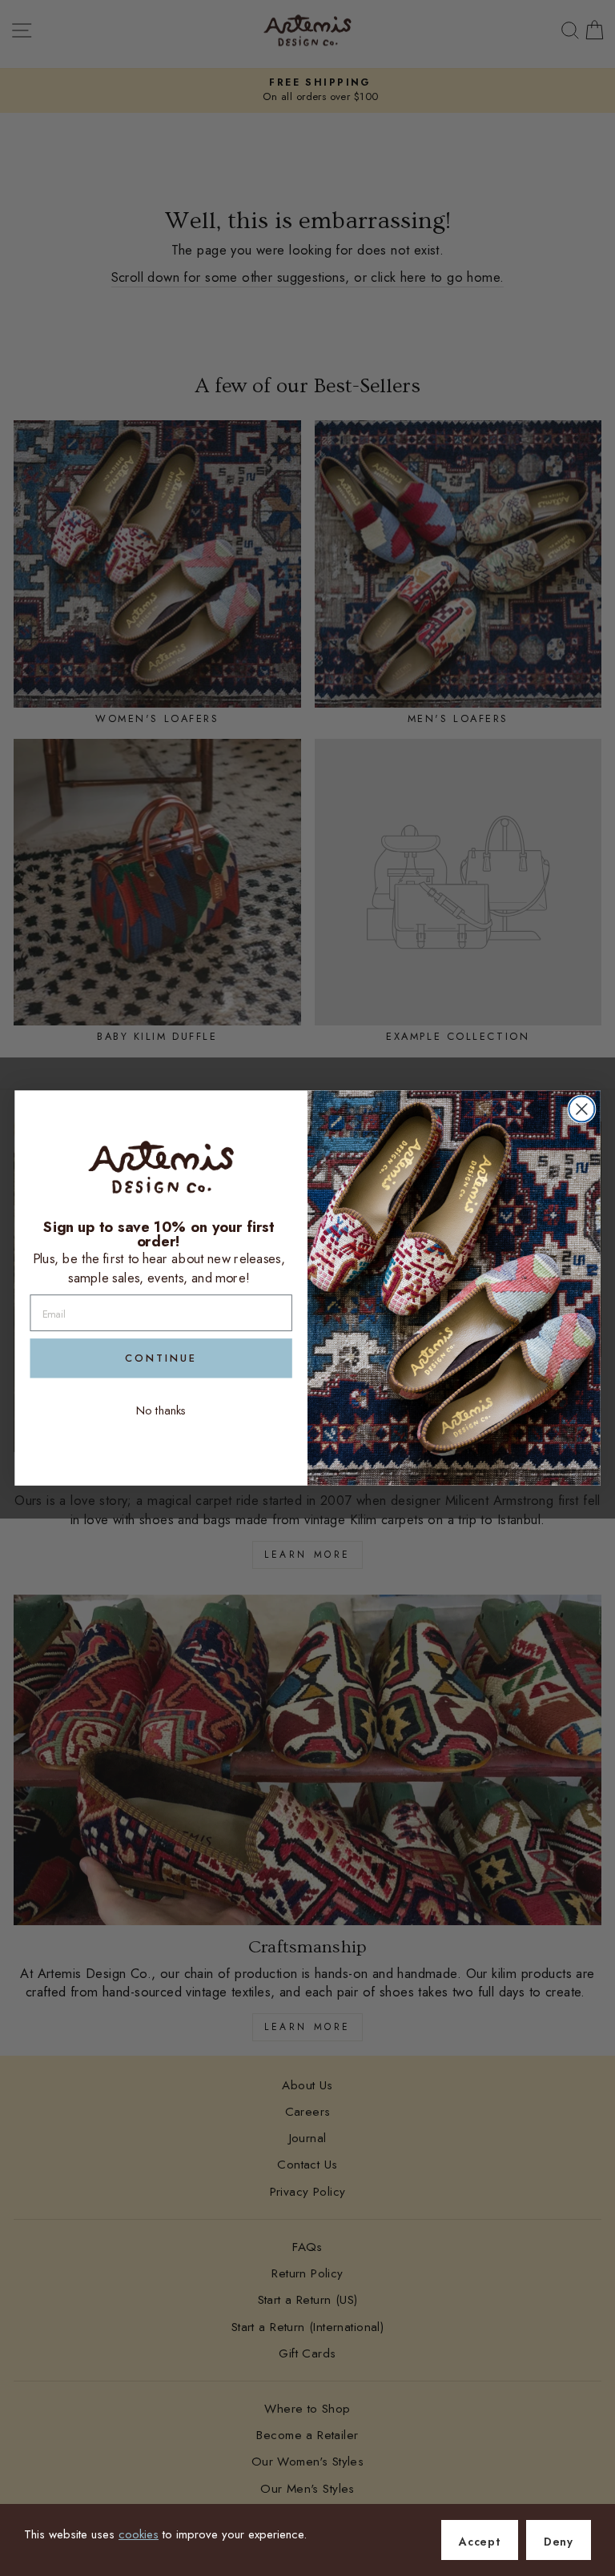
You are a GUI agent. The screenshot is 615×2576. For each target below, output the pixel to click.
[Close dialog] (581, 1109)
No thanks (161, 1411)
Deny (559, 2542)
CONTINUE (161, 1358)
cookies (139, 2534)
